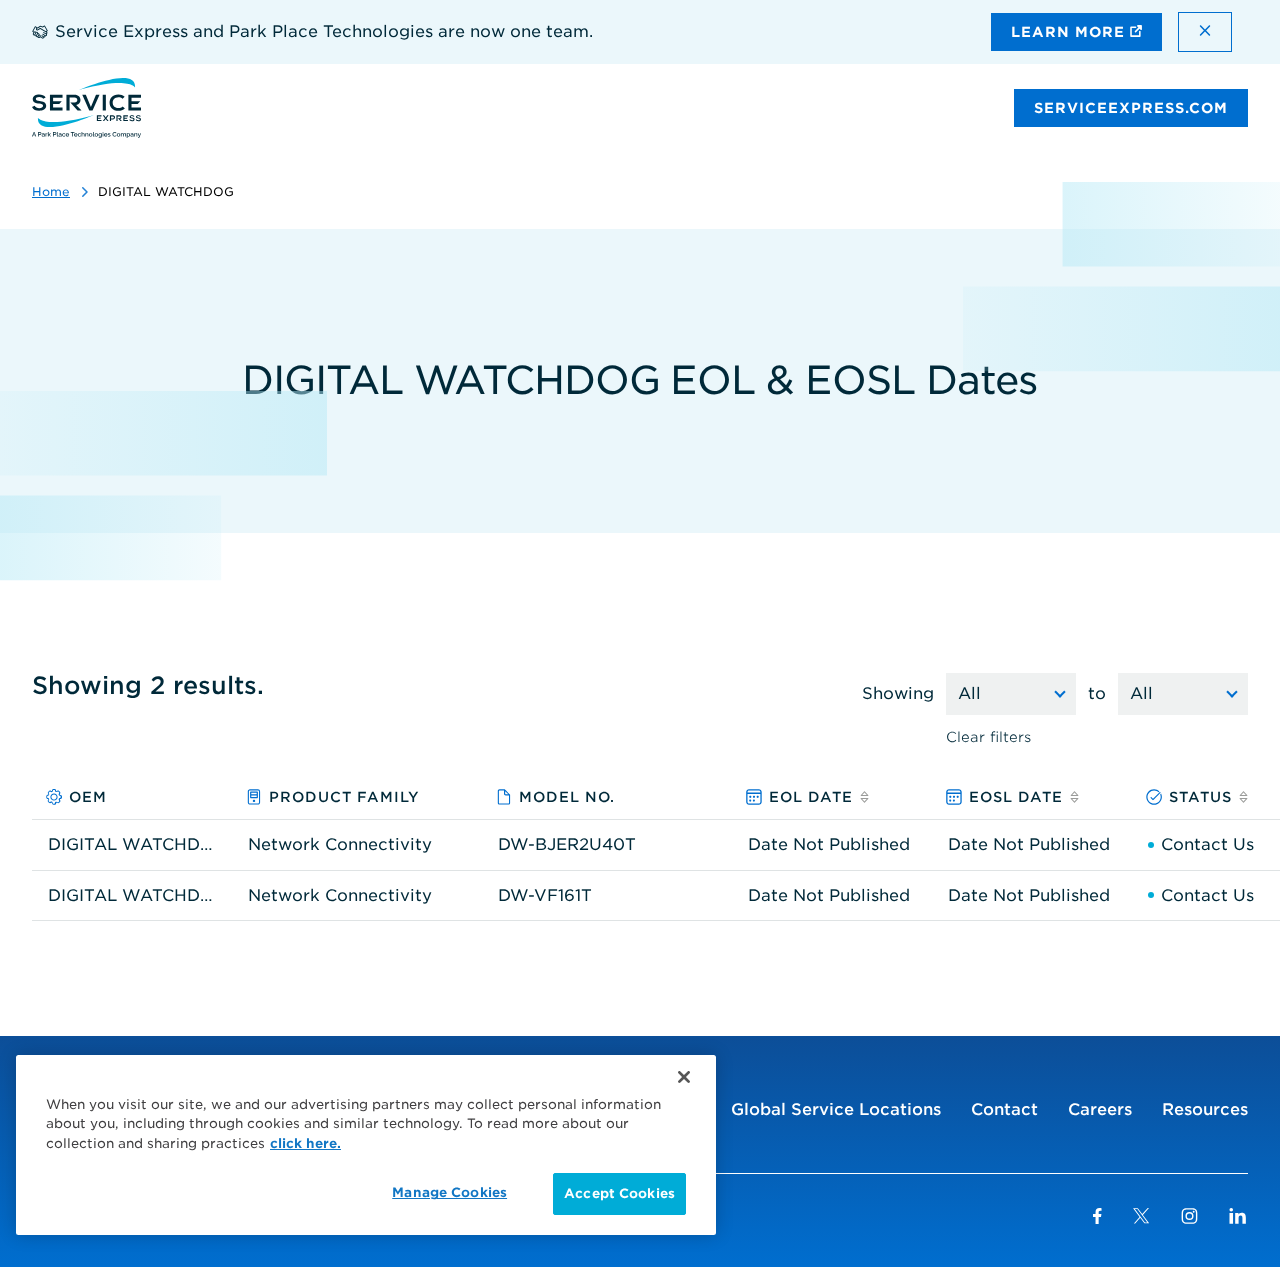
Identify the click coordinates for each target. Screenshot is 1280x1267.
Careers (1100, 1109)
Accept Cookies (619, 1193)
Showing (898, 693)
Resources (1205, 1109)
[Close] (684, 1077)
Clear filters (988, 737)
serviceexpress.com (1131, 108)
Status (1200, 797)
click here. (305, 1143)
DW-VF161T (545, 896)
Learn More (1070, 32)
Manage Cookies (449, 1192)
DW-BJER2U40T (567, 845)
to (1097, 693)
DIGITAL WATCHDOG (132, 845)
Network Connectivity (340, 845)
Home (51, 191)
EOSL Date (1016, 797)
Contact (1004, 1109)
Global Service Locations (836, 1109)
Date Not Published (829, 845)
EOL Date (811, 797)
